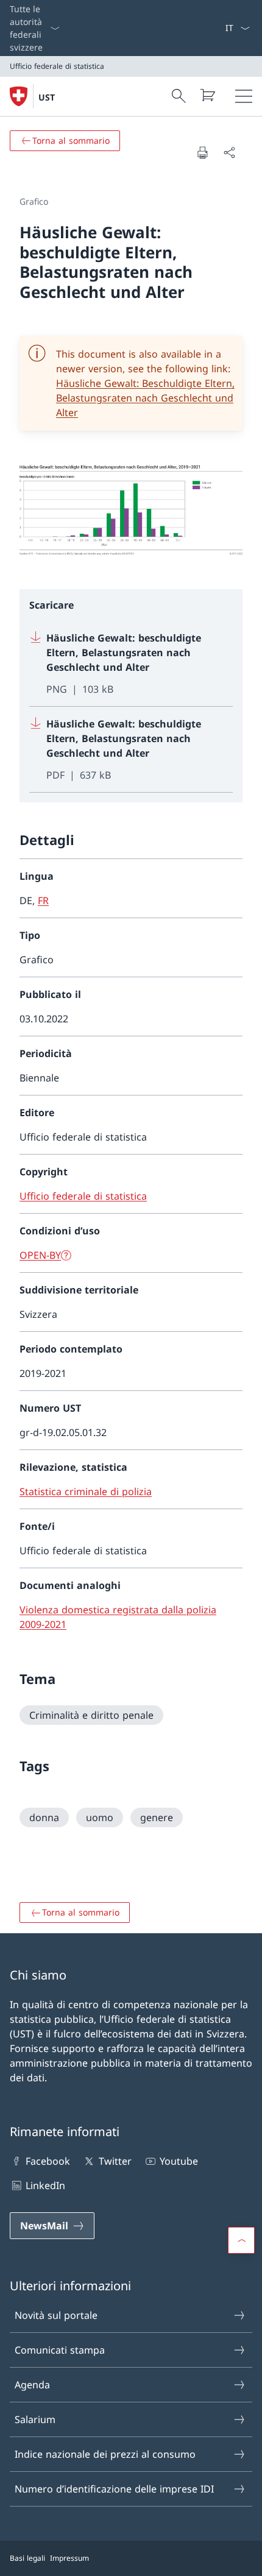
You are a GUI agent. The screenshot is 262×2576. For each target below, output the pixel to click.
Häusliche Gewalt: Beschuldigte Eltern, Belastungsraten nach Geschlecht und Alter (145, 398)
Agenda (32, 2385)
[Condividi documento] (229, 152)
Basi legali (27, 2558)
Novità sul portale (56, 2315)
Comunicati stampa (60, 2350)
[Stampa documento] (202, 152)
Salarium (35, 2419)
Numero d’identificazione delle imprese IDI (114, 2489)
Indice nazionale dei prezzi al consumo (105, 2454)
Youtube (179, 2161)
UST (47, 97)
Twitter (115, 2161)
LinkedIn (45, 2185)
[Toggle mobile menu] (244, 96)
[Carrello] (207, 95)
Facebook (48, 2161)
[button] (241, 2240)
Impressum (69, 2558)
